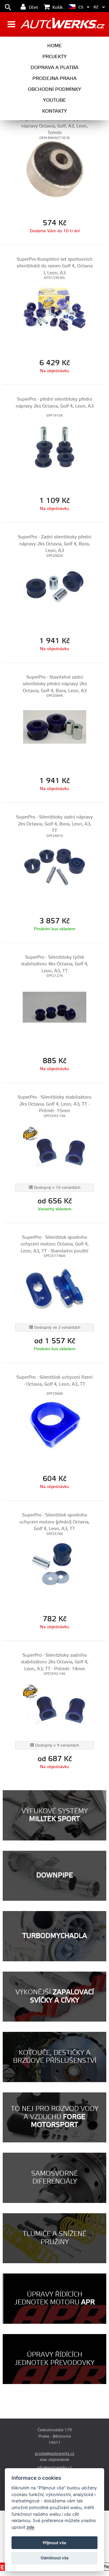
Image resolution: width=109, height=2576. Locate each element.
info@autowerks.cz (54, 2468)
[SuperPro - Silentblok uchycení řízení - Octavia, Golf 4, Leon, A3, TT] (54, 1425)
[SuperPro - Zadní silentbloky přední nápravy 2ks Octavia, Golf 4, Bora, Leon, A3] (54, 587)
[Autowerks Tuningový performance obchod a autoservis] (63, 25)
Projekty (54, 57)
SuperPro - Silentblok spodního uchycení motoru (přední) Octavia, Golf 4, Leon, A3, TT (54, 1522)
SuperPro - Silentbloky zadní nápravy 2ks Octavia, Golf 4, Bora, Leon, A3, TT (54, 824)
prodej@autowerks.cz (54, 2454)
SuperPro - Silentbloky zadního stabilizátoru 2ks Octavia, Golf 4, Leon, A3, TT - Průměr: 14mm (55, 1662)
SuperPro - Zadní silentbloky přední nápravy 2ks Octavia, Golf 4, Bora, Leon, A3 (55, 544)
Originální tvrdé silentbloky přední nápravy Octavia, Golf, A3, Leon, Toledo (55, 126)
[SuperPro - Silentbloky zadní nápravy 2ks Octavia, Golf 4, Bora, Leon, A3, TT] (54, 867)
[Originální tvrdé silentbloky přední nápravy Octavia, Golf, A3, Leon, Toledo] (54, 169)
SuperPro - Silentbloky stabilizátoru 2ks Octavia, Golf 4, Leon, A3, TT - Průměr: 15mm (54, 1104)
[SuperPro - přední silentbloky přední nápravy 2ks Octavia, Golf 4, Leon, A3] (54, 447)
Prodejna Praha (54, 78)
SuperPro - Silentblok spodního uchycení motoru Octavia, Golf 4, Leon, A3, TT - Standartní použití (55, 1244)
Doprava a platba (54, 68)
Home (54, 46)
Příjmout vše (54, 2543)
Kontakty (54, 111)
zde (31, 2527)
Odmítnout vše (55, 2558)
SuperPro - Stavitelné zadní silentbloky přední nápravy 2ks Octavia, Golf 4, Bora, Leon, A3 (55, 684)
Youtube (54, 100)
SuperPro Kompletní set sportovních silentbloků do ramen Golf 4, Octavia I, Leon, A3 (55, 266)
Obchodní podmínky (54, 89)
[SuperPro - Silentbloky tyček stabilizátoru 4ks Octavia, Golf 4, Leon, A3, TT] (54, 1007)
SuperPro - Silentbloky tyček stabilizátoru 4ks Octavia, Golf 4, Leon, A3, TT (55, 964)
